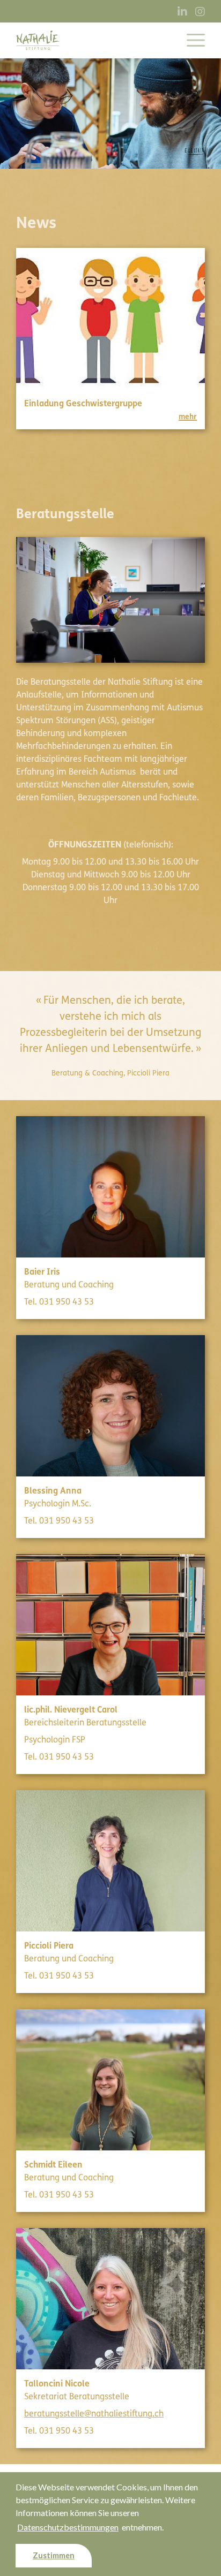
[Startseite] (38, 40)
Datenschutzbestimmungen (68, 2527)
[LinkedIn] (182, 12)
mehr (188, 417)
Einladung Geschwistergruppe (83, 403)
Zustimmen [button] (54, 2555)
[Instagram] (200, 12)
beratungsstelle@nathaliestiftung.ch (94, 2414)
